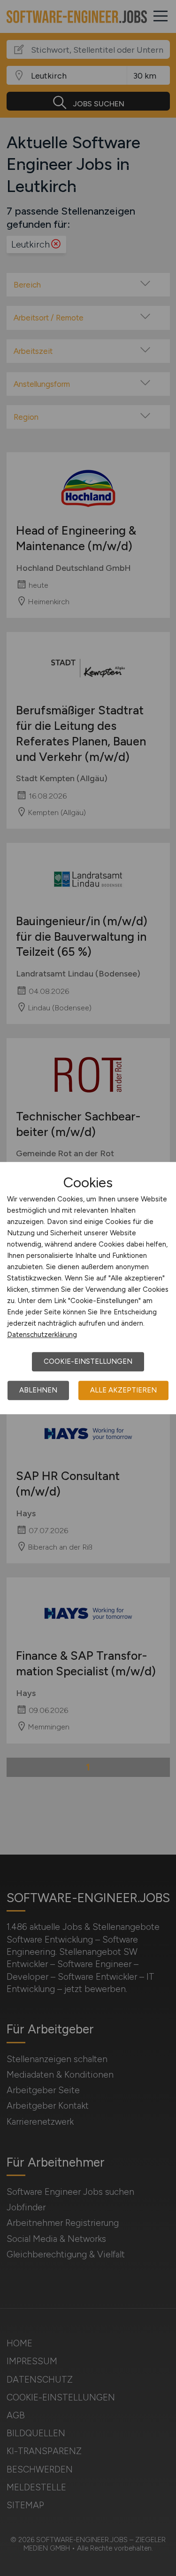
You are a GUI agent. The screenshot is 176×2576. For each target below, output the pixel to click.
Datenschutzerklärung (42, 1335)
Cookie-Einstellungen (88, 1361)
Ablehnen (38, 1390)
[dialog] (88, 1288)
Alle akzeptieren (123, 1390)
